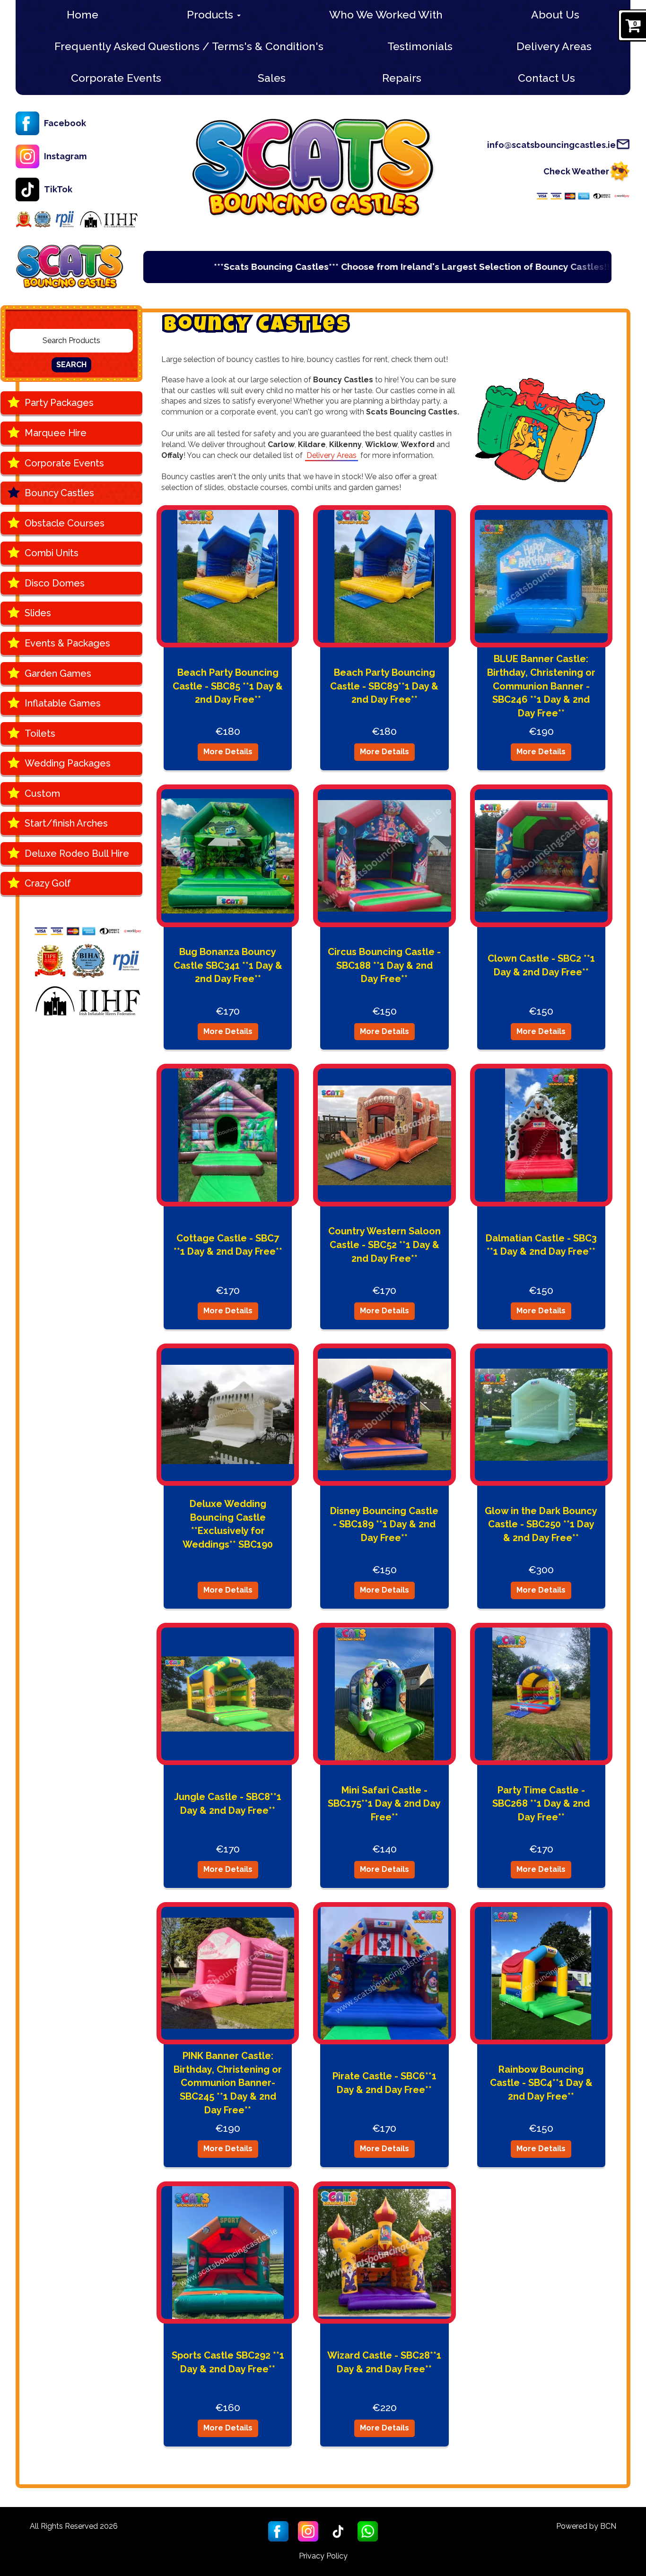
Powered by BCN (586, 2526)
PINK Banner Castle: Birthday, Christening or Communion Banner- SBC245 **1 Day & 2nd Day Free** (228, 2083)
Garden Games (58, 673)
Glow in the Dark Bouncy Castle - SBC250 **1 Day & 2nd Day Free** (541, 1524)
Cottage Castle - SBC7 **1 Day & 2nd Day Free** (228, 1245)
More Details (228, 752)
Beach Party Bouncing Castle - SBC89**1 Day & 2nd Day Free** (384, 686)
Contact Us (546, 78)
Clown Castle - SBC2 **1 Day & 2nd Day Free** (541, 965)
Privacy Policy (323, 2556)
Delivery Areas (554, 46)
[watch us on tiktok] (338, 2531)
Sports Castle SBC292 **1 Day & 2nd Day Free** (228, 2362)
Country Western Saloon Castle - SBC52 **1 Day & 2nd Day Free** (384, 1245)
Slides (38, 613)
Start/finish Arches (66, 823)
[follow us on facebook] (278, 2531)
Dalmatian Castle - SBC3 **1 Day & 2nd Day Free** (541, 1245)
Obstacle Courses (65, 523)
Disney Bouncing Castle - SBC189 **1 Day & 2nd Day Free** (384, 1524)
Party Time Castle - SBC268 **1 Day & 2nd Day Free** (541, 1804)
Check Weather (576, 171)
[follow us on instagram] (308, 2531)
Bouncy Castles (59, 493)
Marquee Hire (56, 433)
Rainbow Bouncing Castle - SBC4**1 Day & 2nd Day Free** (541, 2083)
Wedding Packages (68, 763)
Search (71, 365)
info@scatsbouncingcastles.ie (551, 145)
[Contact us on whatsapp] (368, 2531)
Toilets (40, 733)
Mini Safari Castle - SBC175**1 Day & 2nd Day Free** (384, 1804)
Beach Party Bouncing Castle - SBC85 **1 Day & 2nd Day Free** (228, 686)
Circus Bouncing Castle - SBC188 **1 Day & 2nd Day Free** (384, 965)
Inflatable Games (63, 703)
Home (83, 14)
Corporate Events (116, 78)
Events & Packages (67, 643)
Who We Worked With (386, 14)
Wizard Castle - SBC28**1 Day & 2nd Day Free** (384, 2362)
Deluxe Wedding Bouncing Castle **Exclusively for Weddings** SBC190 (228, 1524)
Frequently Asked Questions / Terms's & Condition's (189, 46)
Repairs (402, 78)
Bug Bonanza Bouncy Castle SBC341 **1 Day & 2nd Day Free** (228, 965)
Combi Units (52, 553)
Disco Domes (55, 583)
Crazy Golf (48, 883)
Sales (272, 78)
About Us (555, 14)
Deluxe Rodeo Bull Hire (77, 853)
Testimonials (420, 46)
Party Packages (59, 403)
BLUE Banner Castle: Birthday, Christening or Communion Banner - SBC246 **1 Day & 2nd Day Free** (541, 686)
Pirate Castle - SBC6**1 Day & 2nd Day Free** (384, 2083)
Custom (42, 793)
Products (211, 14)
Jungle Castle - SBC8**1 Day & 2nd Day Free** (228, 1804)
